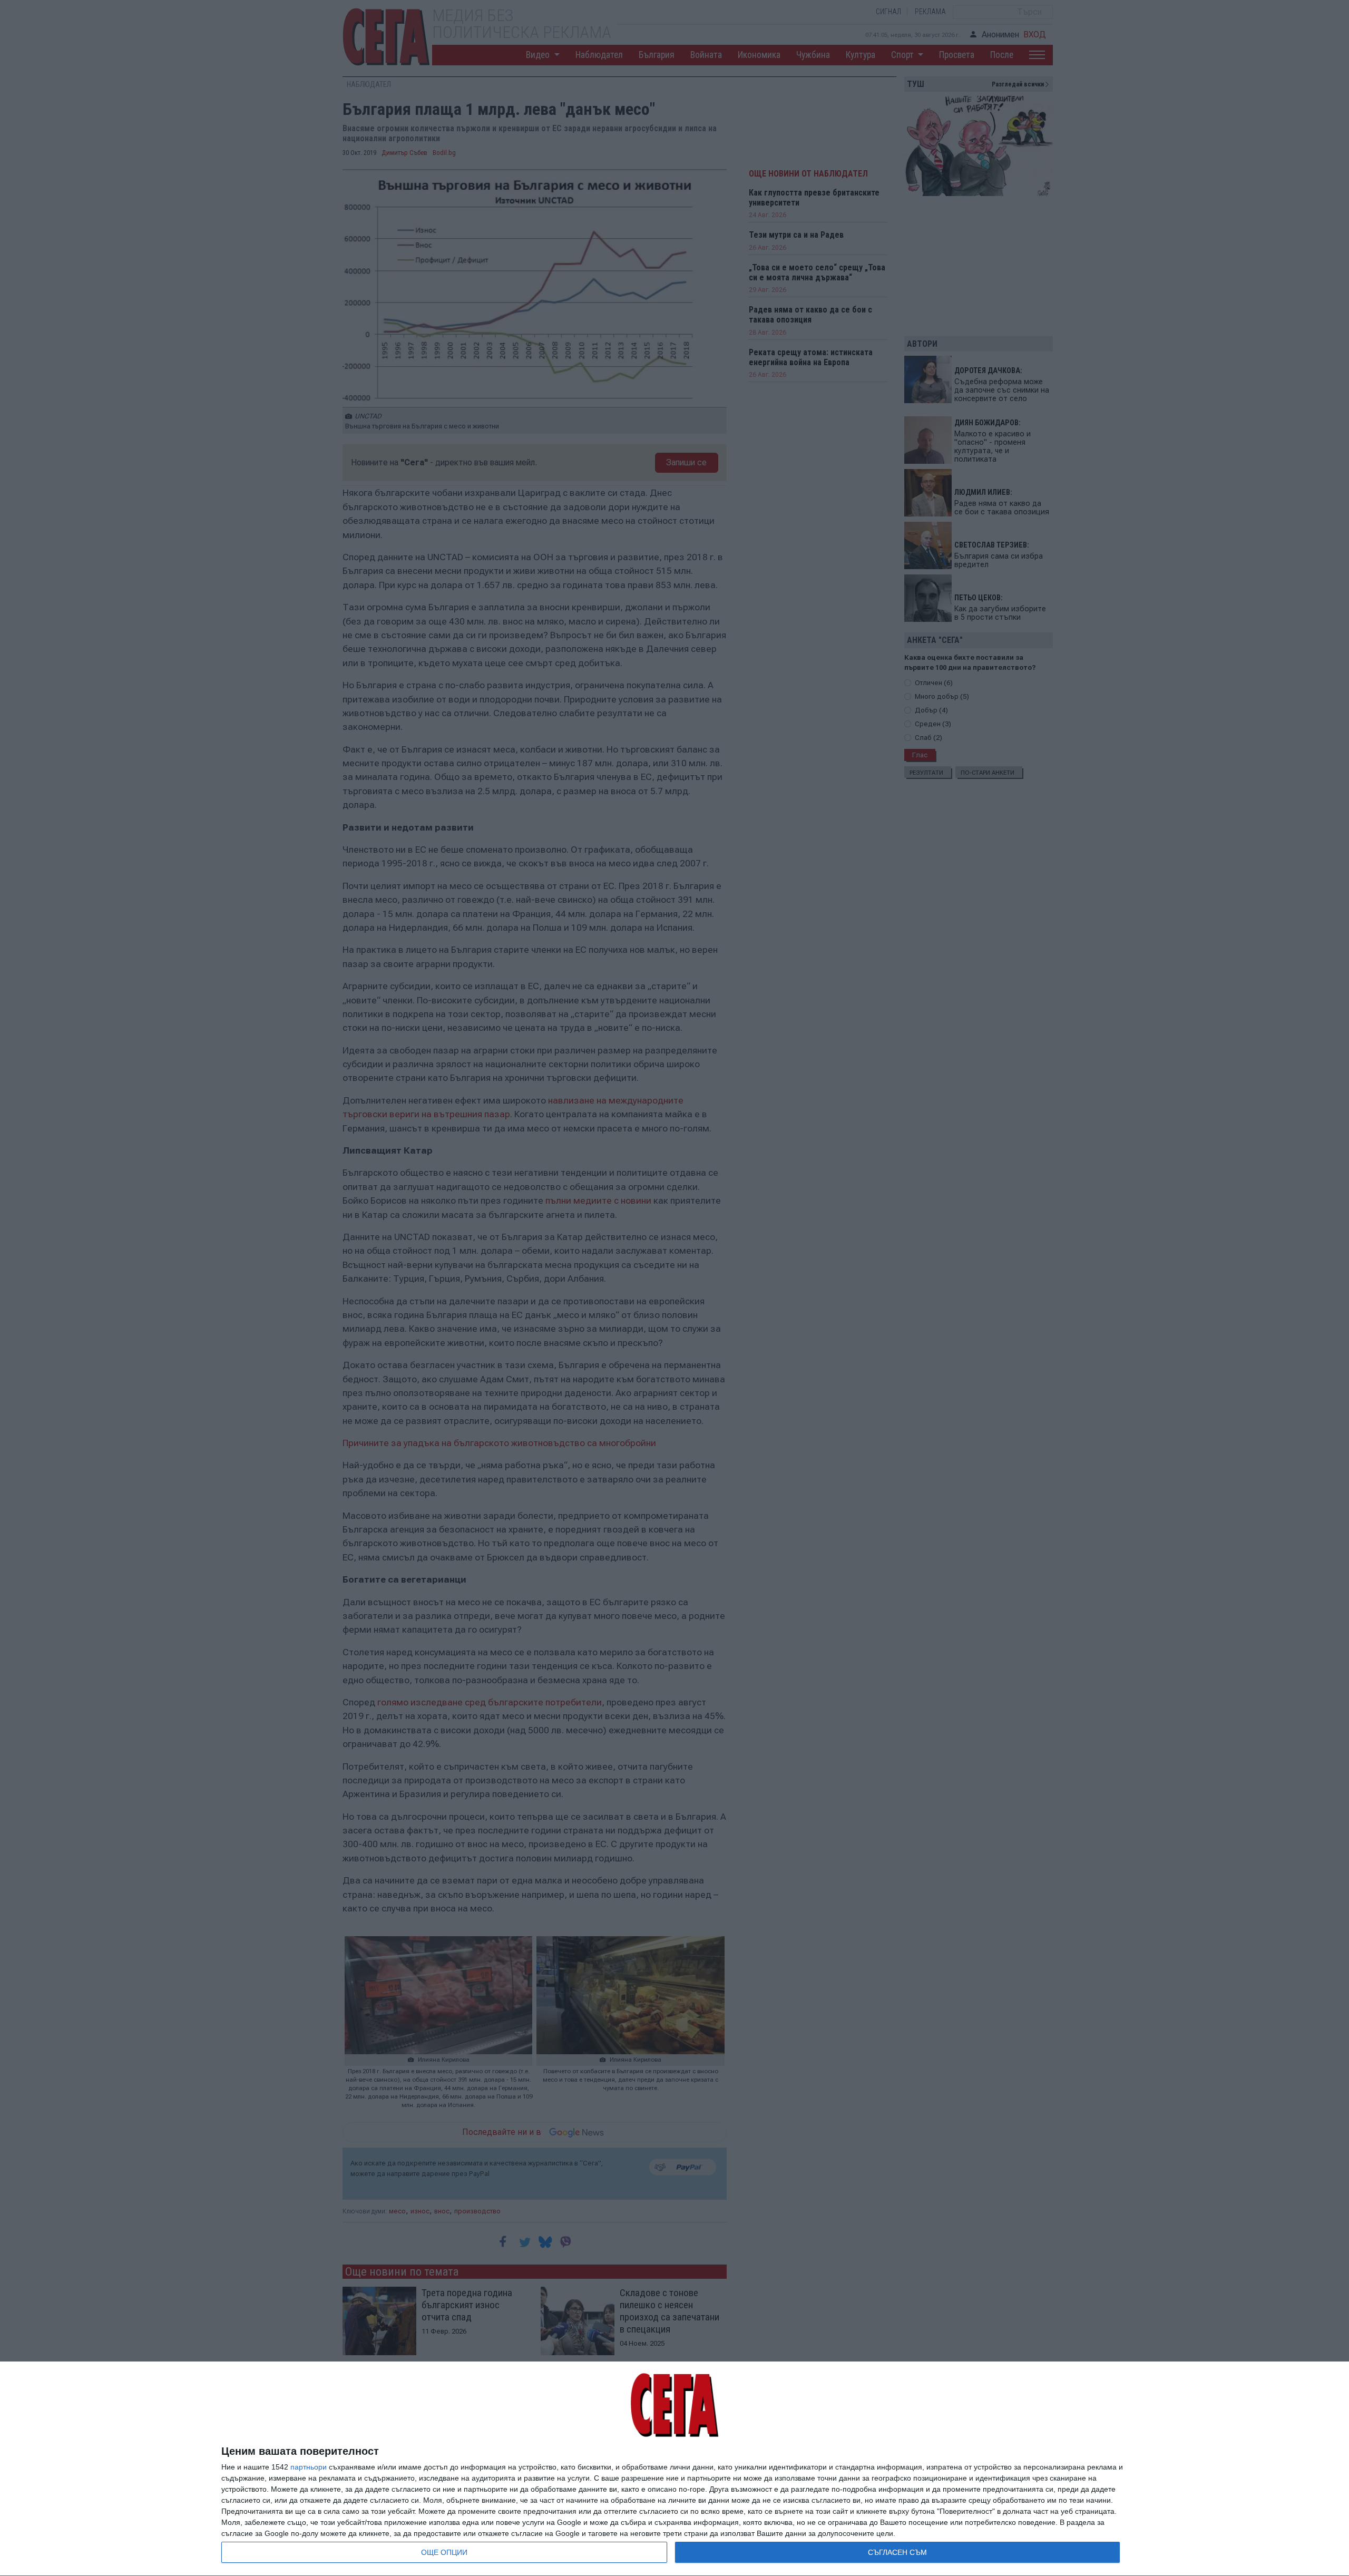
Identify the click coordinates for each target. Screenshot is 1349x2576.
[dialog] (674, 2469)
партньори (309, 2467)
